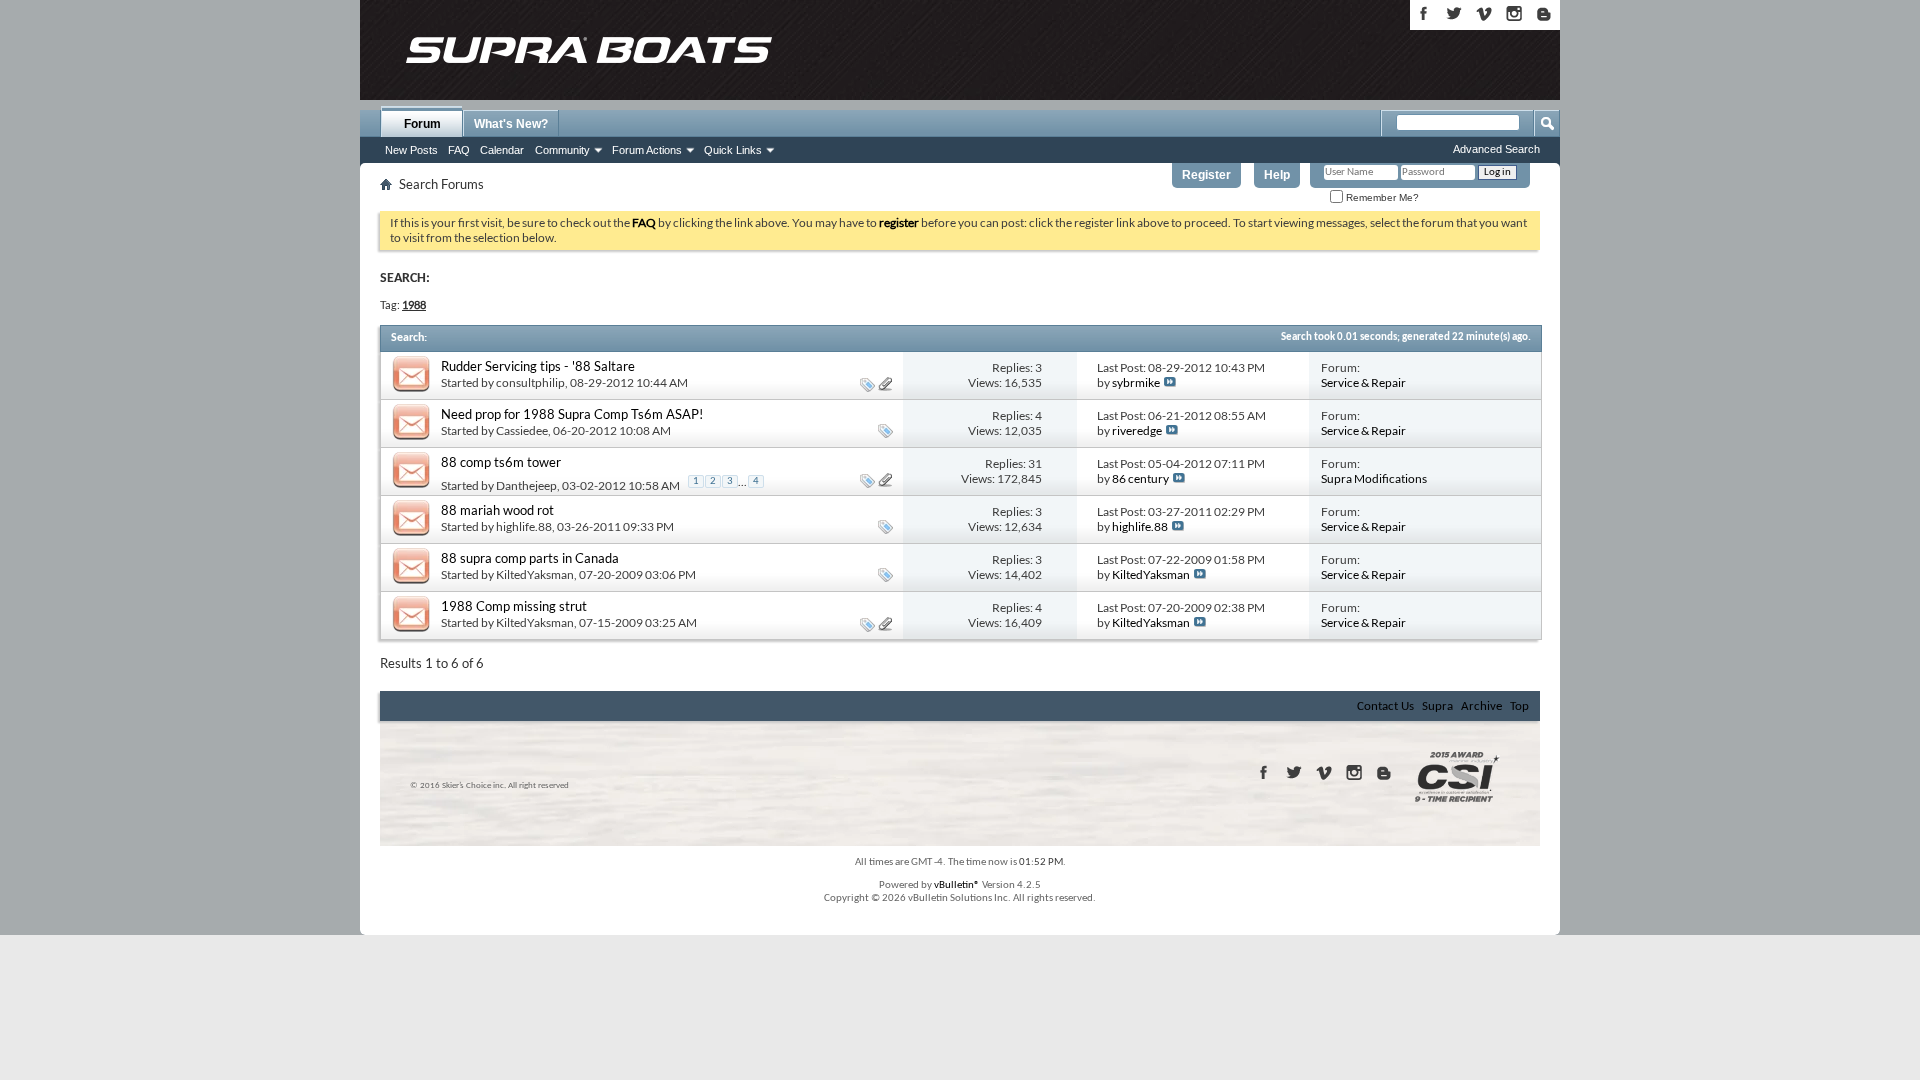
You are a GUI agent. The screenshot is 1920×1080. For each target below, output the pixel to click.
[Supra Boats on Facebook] (1424, 13)
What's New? (511, 124)
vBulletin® (957, 885)
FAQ (459, 150)
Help (1277, 175)
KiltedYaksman (535, 574)
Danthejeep (526, 485)
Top (1519, 706)
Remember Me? (1381, 197)
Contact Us (1385, 706)
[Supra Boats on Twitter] (1454, 13)
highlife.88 (524, 526)
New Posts (411, 150)
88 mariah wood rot (497, 510)
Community (562, 150)
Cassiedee (522, 430)
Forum (422, 124)
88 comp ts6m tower (501, 462)
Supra (1437, 706)
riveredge (1137, 430)
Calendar (502, 150)
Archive (1481, 706)
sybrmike (1136, 382)
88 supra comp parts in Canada (530, 558)
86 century (1140, 478)
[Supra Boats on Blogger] (1544, 13)
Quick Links (733, 150)
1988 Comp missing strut (514, 606)
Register (1206, 175)
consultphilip (530, 382)
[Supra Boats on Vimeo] (1484, 13)
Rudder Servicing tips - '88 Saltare (538, 366)
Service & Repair (1363, 382)
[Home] (588, 50)
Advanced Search (1496, 149)
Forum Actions (647, 150)
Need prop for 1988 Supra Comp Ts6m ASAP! (572, 414)
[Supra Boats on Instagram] (1514, 13)
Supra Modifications (1374, 478)
